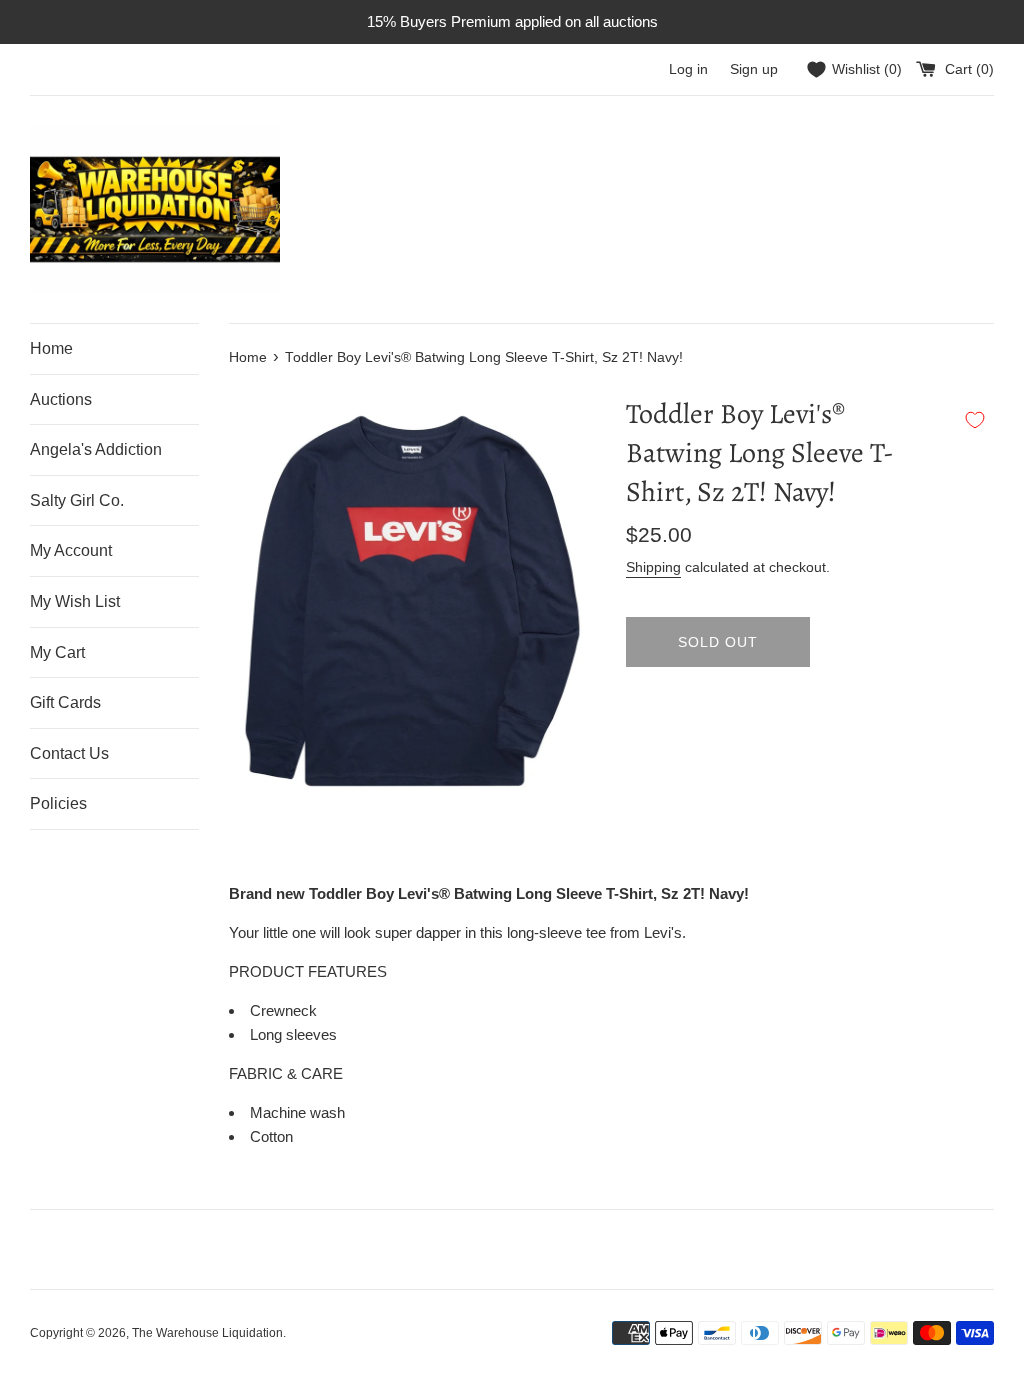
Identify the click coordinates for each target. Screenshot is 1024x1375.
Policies (58, 803)
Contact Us (69, 753)
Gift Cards (65, 702)
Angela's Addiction (96, 449)
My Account (71, 550)
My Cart (57, 652)
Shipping (653, 567)
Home (51, 348)
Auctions (61, 399)
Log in (688, 69)
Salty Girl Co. (77, 500)
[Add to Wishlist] (975, 420)
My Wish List (75, 601)
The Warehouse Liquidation (207, 1333)
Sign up (754, 69)
